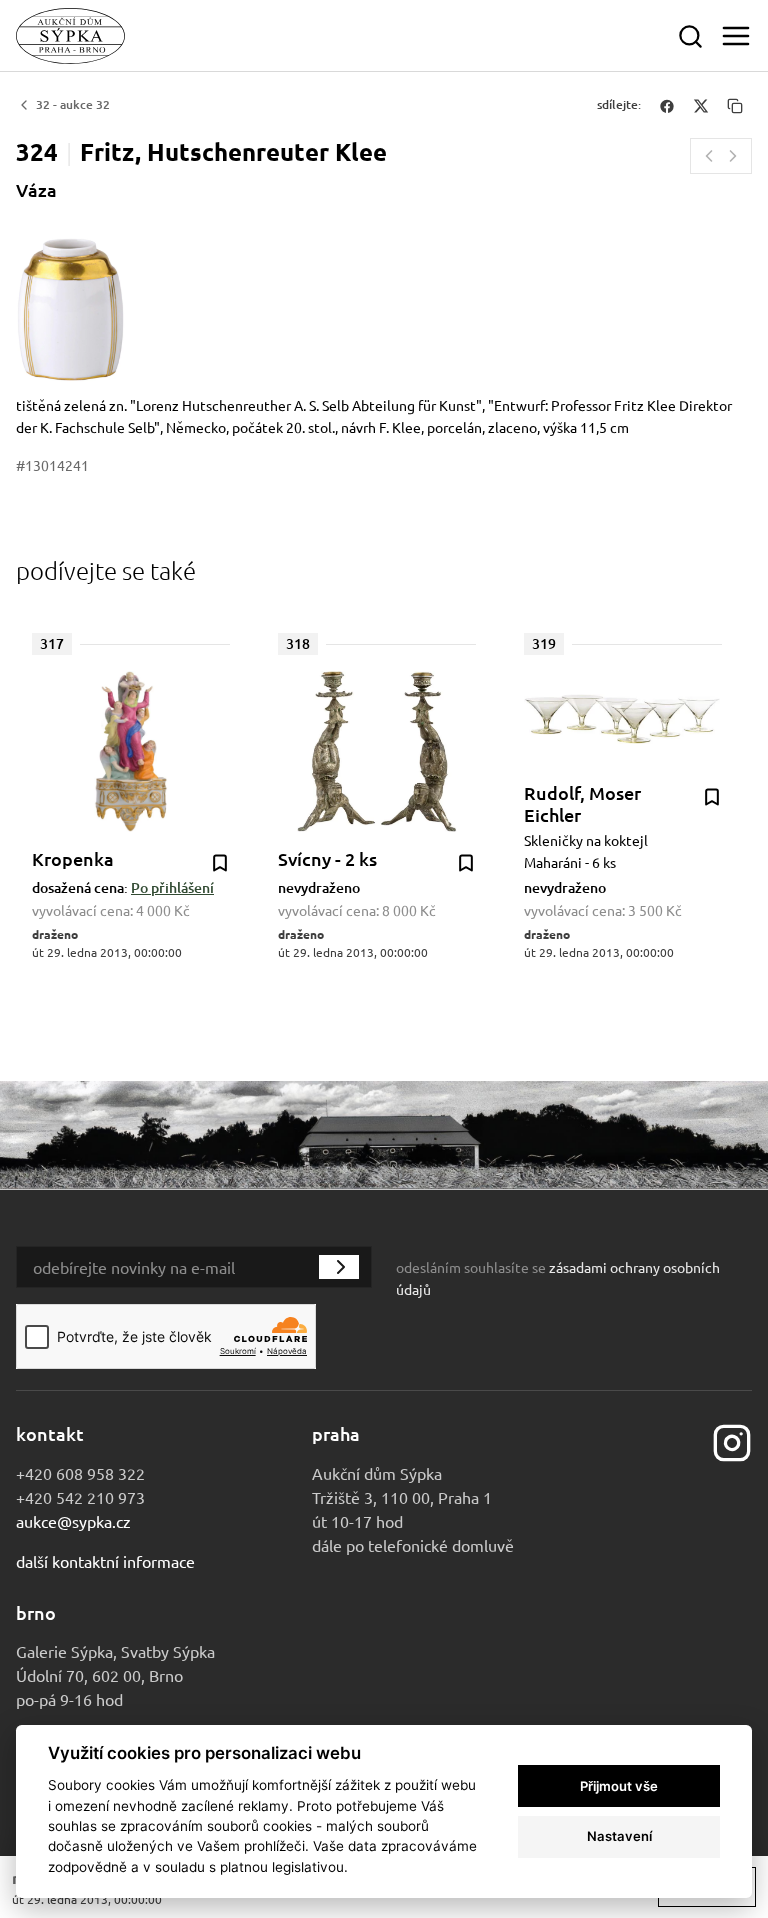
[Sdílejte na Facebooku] (667, 105)
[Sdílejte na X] (701, 105)
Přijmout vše (619, 1786)
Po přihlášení (172, 887)
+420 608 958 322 (80, 1473)
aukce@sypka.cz (73, 1521)
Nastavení (619, 1836)
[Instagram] (732, 1440)
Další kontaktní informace (105, 1561)
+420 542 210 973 (80, 1497)
